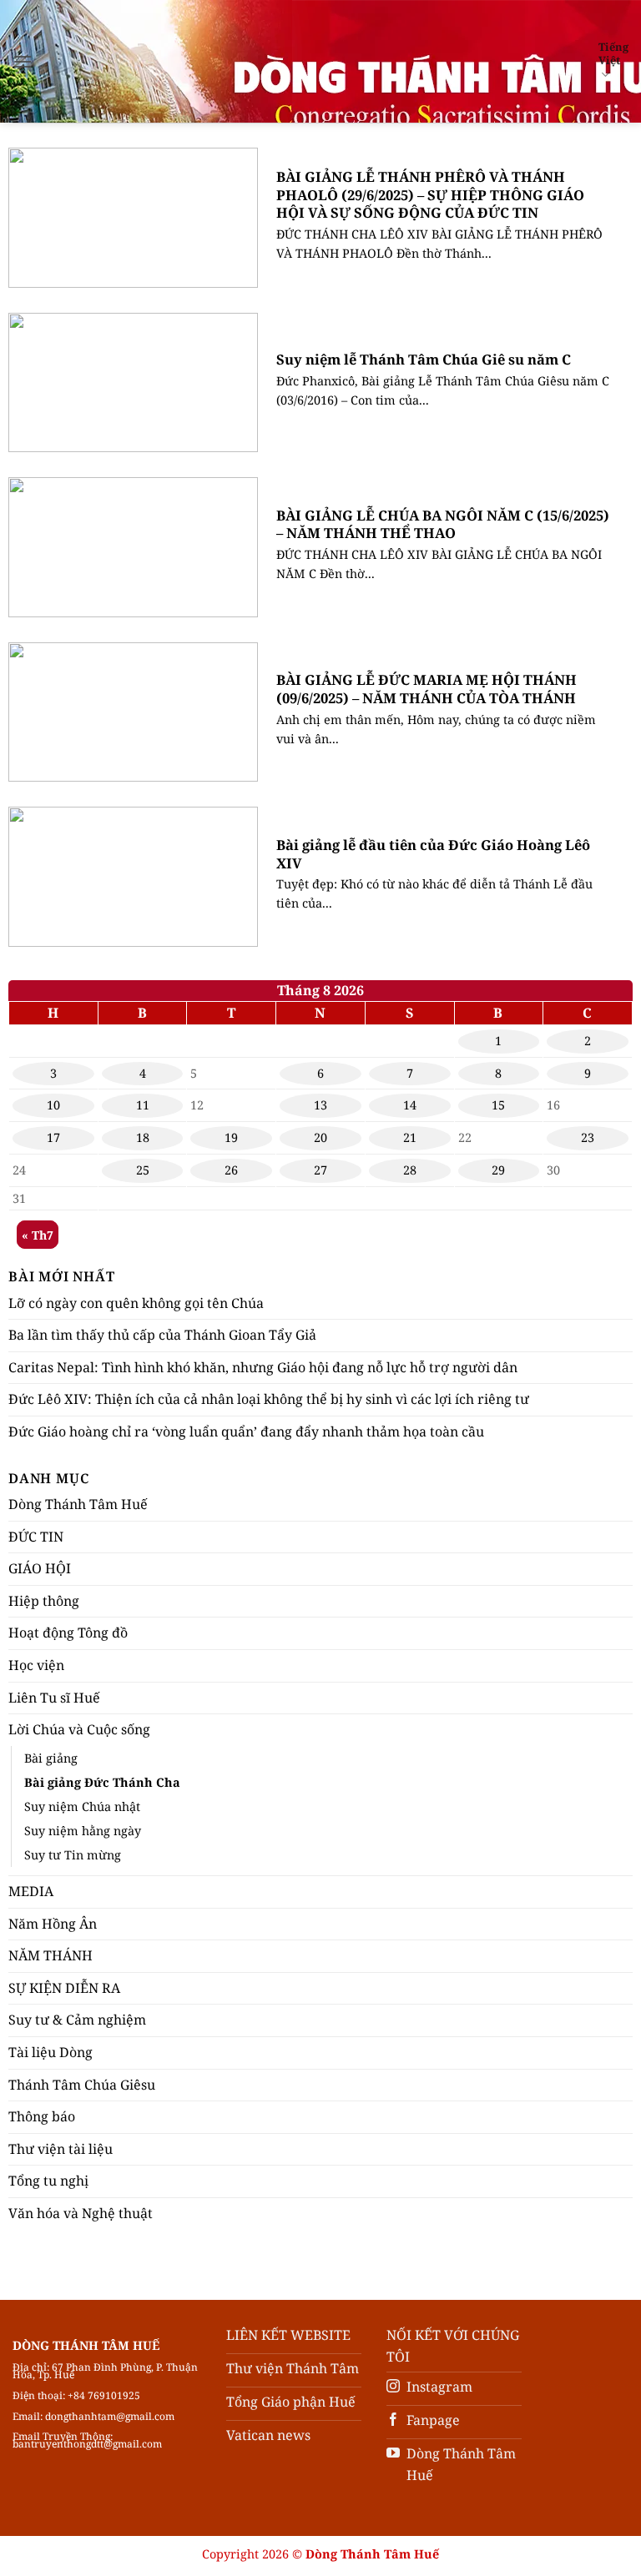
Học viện (36, 1665)
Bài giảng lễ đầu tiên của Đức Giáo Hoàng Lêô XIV (433, 854)
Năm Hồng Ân (53, 1924)
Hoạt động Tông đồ (68, 1633)
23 (588, 1137)
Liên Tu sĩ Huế (54, 1698)
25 (143, 1170)
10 (53, 1105)
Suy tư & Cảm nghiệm (77, 2020)
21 (410, 1137)
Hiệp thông (44, 1601)
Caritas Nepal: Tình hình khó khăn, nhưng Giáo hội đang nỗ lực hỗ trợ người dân (263, 1367)
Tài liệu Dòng (50, 2052)
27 (320, 1170)
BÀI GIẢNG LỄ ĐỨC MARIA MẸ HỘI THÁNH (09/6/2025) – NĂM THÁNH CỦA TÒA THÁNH (426, 689)
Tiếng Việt (613, 53)
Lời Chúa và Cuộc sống (79, 1729)
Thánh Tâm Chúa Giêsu (82, 2085)
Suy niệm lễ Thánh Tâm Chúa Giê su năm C (424, 360)
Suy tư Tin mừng (73, 1855)
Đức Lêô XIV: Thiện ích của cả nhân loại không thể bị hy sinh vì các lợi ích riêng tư (269, 1399)
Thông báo (42, 2116)
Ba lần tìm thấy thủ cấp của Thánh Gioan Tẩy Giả (162, 1335)
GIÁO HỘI (40, 1568)
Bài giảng (51, 1758)
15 (498, 1105)
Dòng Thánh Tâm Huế (78, 1504)
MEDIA (31, 1891)
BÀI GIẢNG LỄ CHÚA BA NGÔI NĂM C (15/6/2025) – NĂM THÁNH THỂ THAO (443, 524)
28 (410, 1170)
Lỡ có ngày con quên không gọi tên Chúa (136, 1303)
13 (320, 1105)
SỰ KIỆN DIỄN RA (64, 1988)
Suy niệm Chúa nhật (82, 1806)
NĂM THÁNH (50, 1955)
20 (320, 1137)
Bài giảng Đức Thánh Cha (102, 1782)
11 (143, 1105)
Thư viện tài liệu (61, 2149)
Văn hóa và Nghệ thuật (81, 2213)
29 (498, 1170)
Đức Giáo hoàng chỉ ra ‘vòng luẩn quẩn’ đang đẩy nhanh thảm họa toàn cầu (246, 1431)
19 (231, 1137)
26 (231, 1170)
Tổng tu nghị (48, 2181)
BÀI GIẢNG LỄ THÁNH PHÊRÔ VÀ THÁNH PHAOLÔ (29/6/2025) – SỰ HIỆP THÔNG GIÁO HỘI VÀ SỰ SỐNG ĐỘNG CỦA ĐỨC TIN (430, 195)
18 (143, 1137)
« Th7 (38, 1235)
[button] (23, 61)
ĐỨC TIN (36, 1537)
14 (410, 1105)
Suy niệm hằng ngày (83, 1831)
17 (53, 1137)
